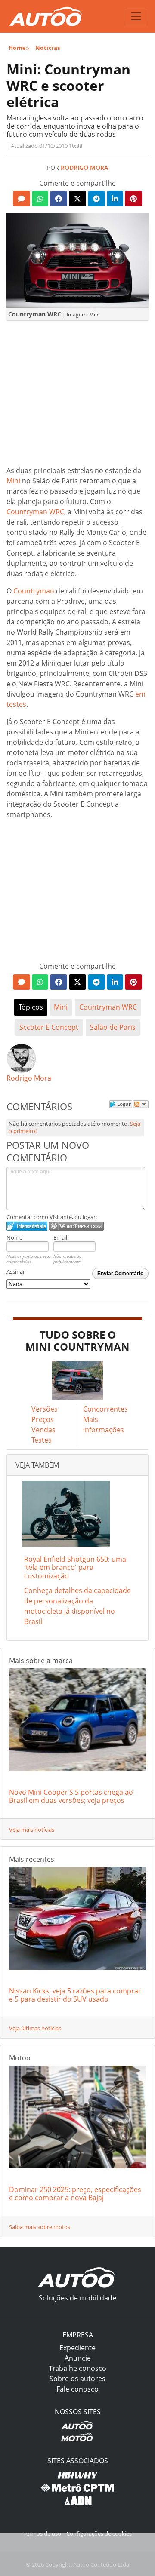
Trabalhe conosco (77, 2368)
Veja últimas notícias (35, 2028)
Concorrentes (105, 1409)
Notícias (48, 48)
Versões (45, 1409)
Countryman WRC (35, 512)
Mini (13, 481)
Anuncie (78, 2358)
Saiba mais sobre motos (40, 2227)
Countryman (34, 591)
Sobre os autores (77, 2379)
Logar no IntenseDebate (27, 1226)
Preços (43, 1419)
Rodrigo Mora (84, 167)
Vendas (43, 1430)
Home (17, 48)
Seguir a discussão (141, 1104)
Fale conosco (77, 2389)
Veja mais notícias (32, 1830)
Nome (14, 1237)
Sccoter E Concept (49, 1027)
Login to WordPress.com (76, 1226)
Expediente (77, 2348)
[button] (22, 199)
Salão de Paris (113, 1027)
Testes (42, 1440)
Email (60, 1237)
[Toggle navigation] (136, 16)
